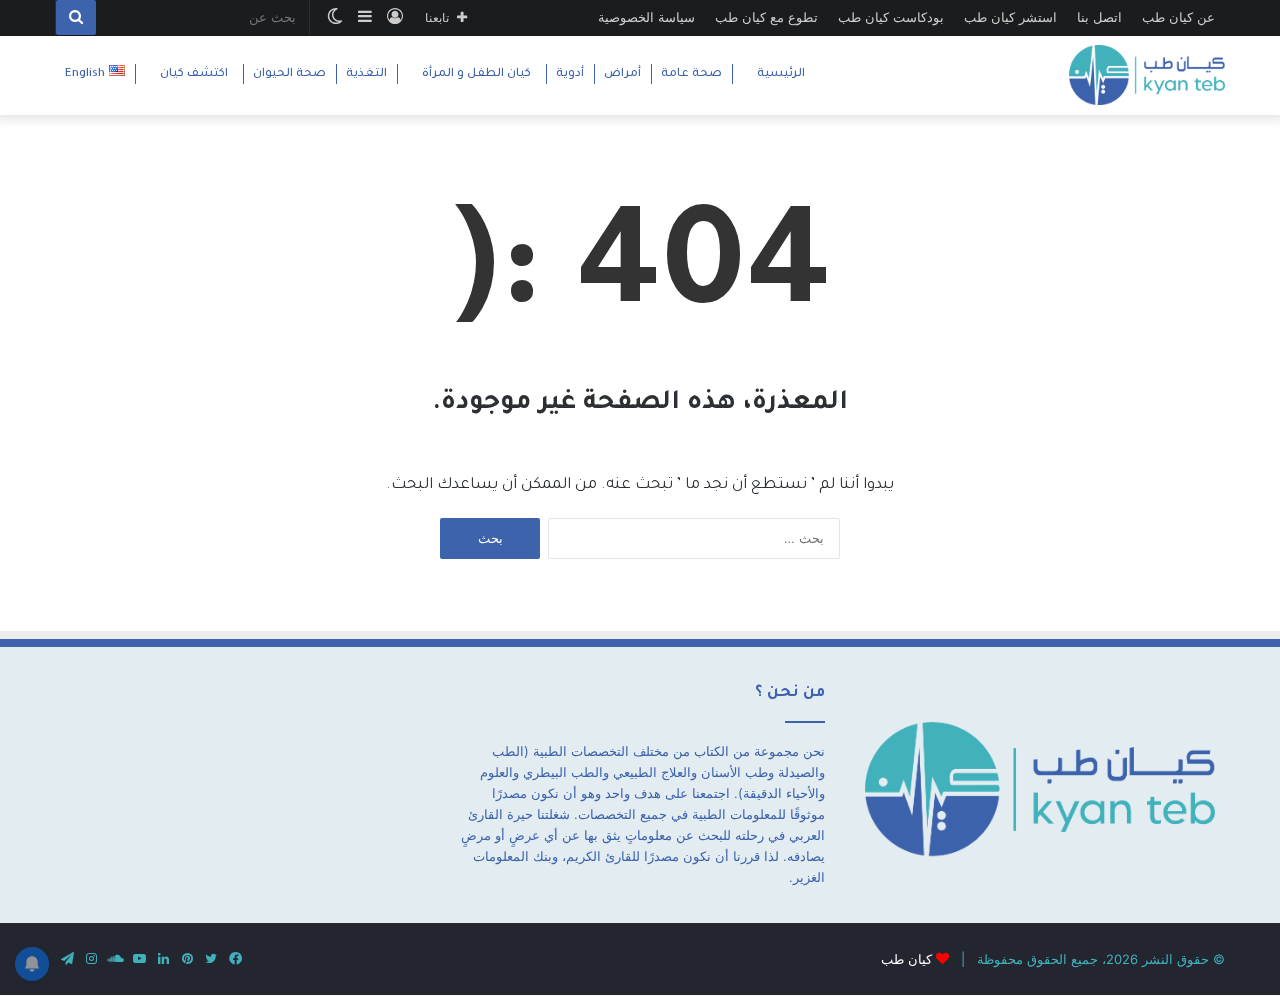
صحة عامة (691, 74)
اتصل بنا (1099, 17)
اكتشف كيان (194, 74)
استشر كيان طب (1010, 17)
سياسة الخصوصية (646, 17)
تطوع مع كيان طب (766, 17)
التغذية (366, 74)
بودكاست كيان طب (891, 17)
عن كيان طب (1178, 17)
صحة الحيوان (289, 74)
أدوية (570, 74)
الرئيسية (781, 74)
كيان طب (906, 959)
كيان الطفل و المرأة (476, 74)
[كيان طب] (1147, 75)
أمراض (622, 74)
